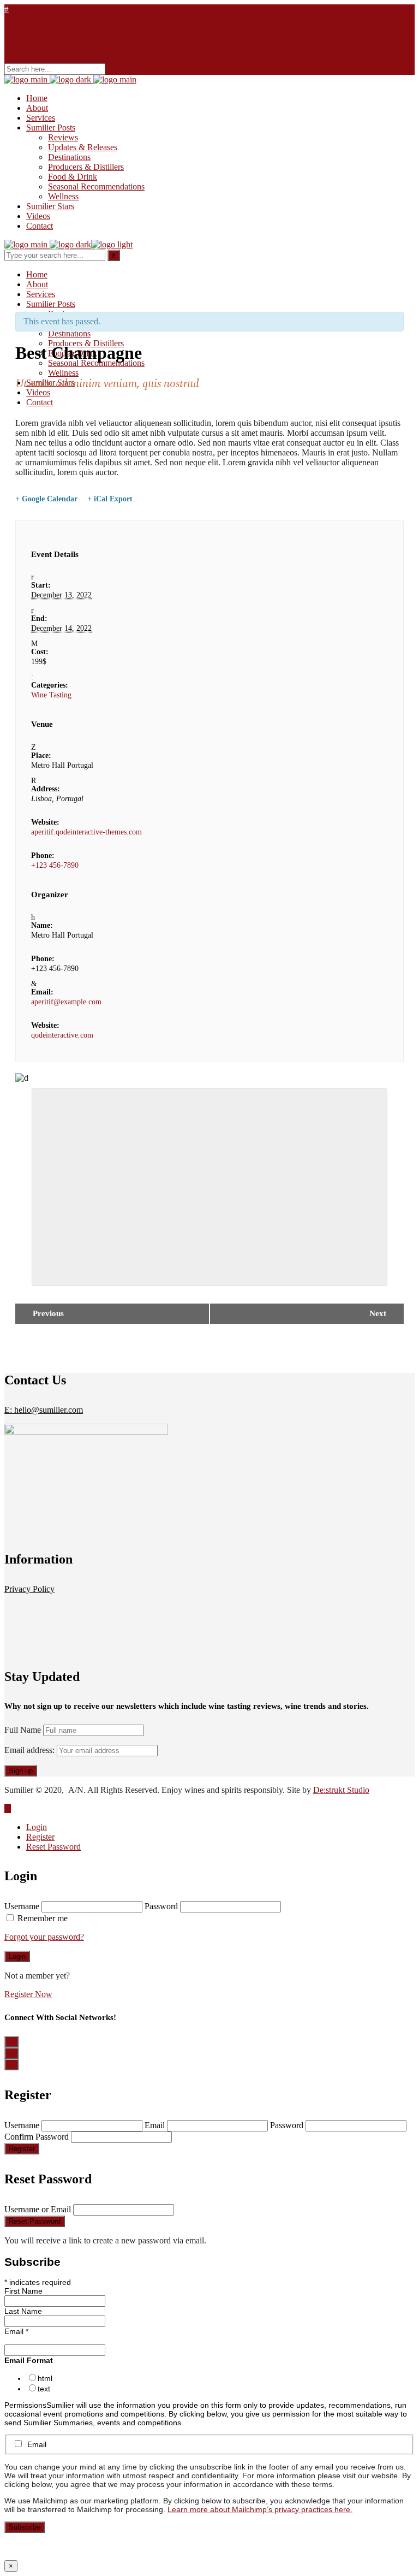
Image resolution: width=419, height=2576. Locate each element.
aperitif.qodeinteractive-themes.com (86, 832)
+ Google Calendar (46, 499)
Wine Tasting (51, 695)
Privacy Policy (29, 1589)
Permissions (25, 2405)
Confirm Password (37, 2137)
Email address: (31, 1750)
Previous (48, 1313)
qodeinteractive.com (62, 1035)
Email (155, 2125)
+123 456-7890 (55, 865)
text (44, 2389)
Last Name (23, 2311)
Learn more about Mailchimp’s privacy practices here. (260, 2509)
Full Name (23, 1730)
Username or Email (38, 2209)
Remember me (43, 1918)
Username (22, 1906)
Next (378, 1313)
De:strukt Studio (341, 1790)
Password (161, 1906)
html (45, 2378)
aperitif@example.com (66, 1002)
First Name (23, 2291)
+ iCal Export (110, 499)
